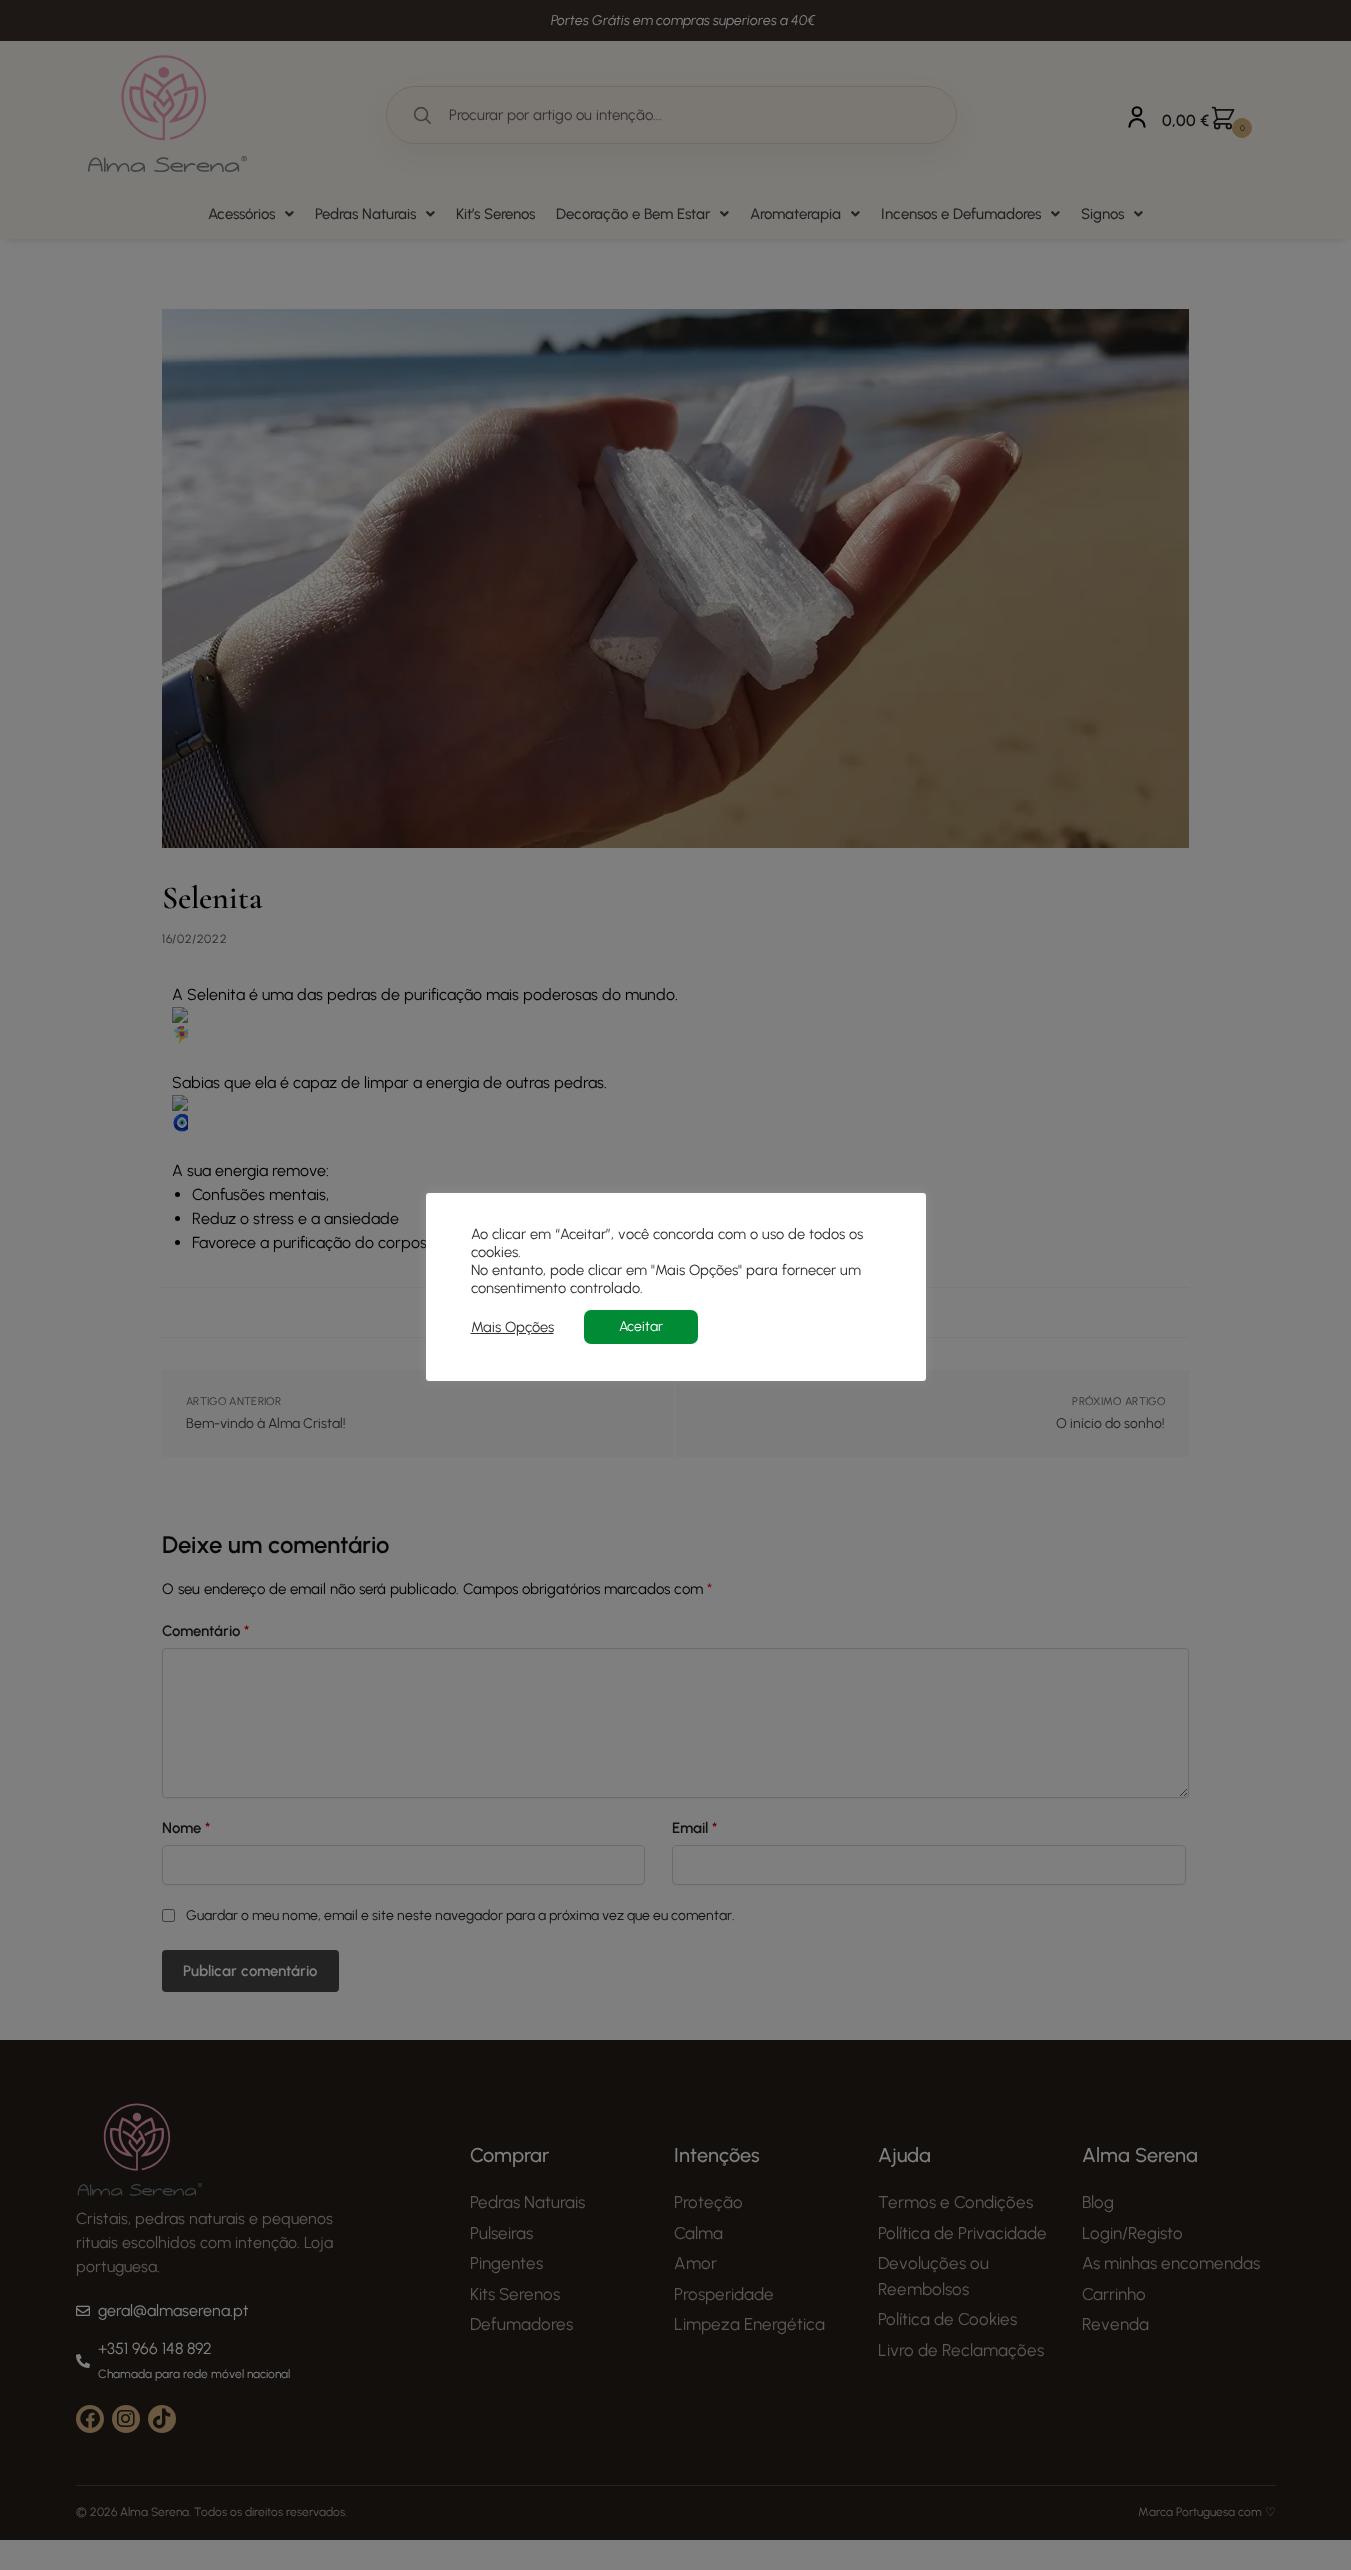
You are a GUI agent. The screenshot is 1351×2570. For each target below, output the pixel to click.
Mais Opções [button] (512, 1327)
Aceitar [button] (641, 1326)
